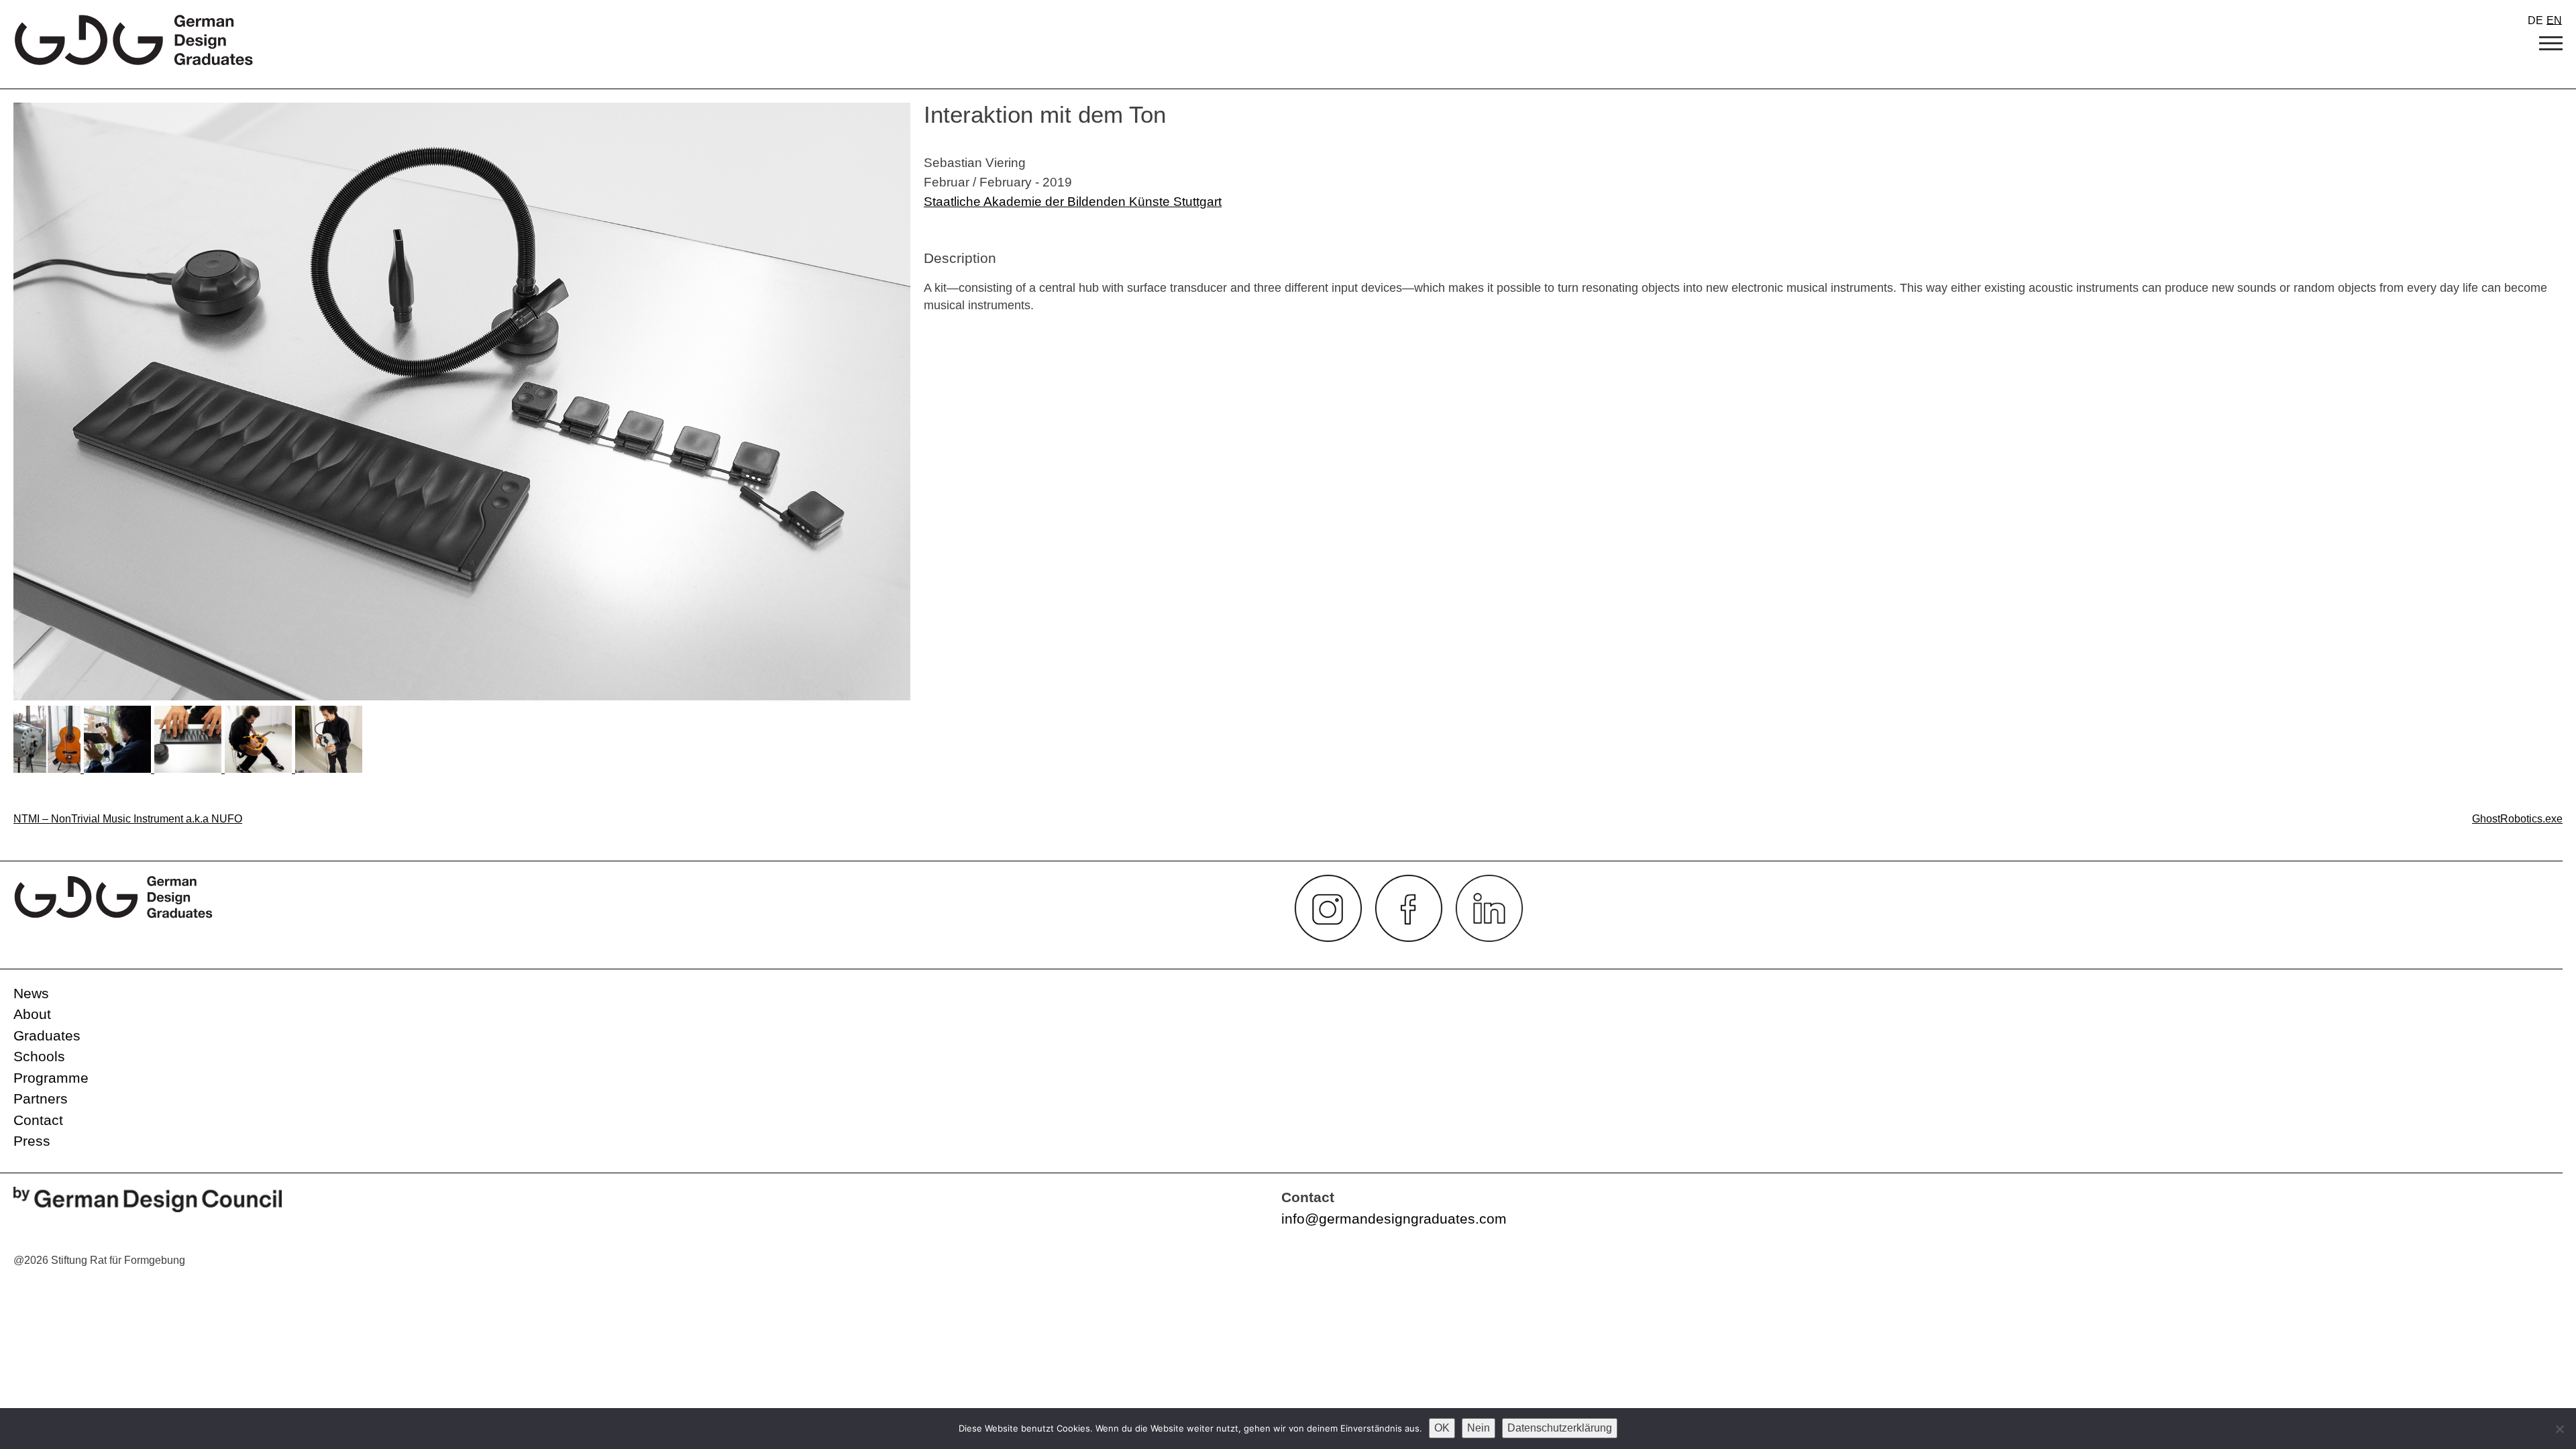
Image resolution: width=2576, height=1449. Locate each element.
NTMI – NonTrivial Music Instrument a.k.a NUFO (128, 819)
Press (32, 1141)
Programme (51, 1078)
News (31, 993)
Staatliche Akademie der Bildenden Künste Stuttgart (1073, 201)
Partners (41, 1098)
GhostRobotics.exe (2517, 819)
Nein (1479, 1428)
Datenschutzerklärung (1560, 1428)
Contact (38, 1120)
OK (1442, 1428)
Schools (39, 1056)
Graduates (47, 1035)
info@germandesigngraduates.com (1394, 1219)
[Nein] (2559, 1429)
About (32, 1014)
